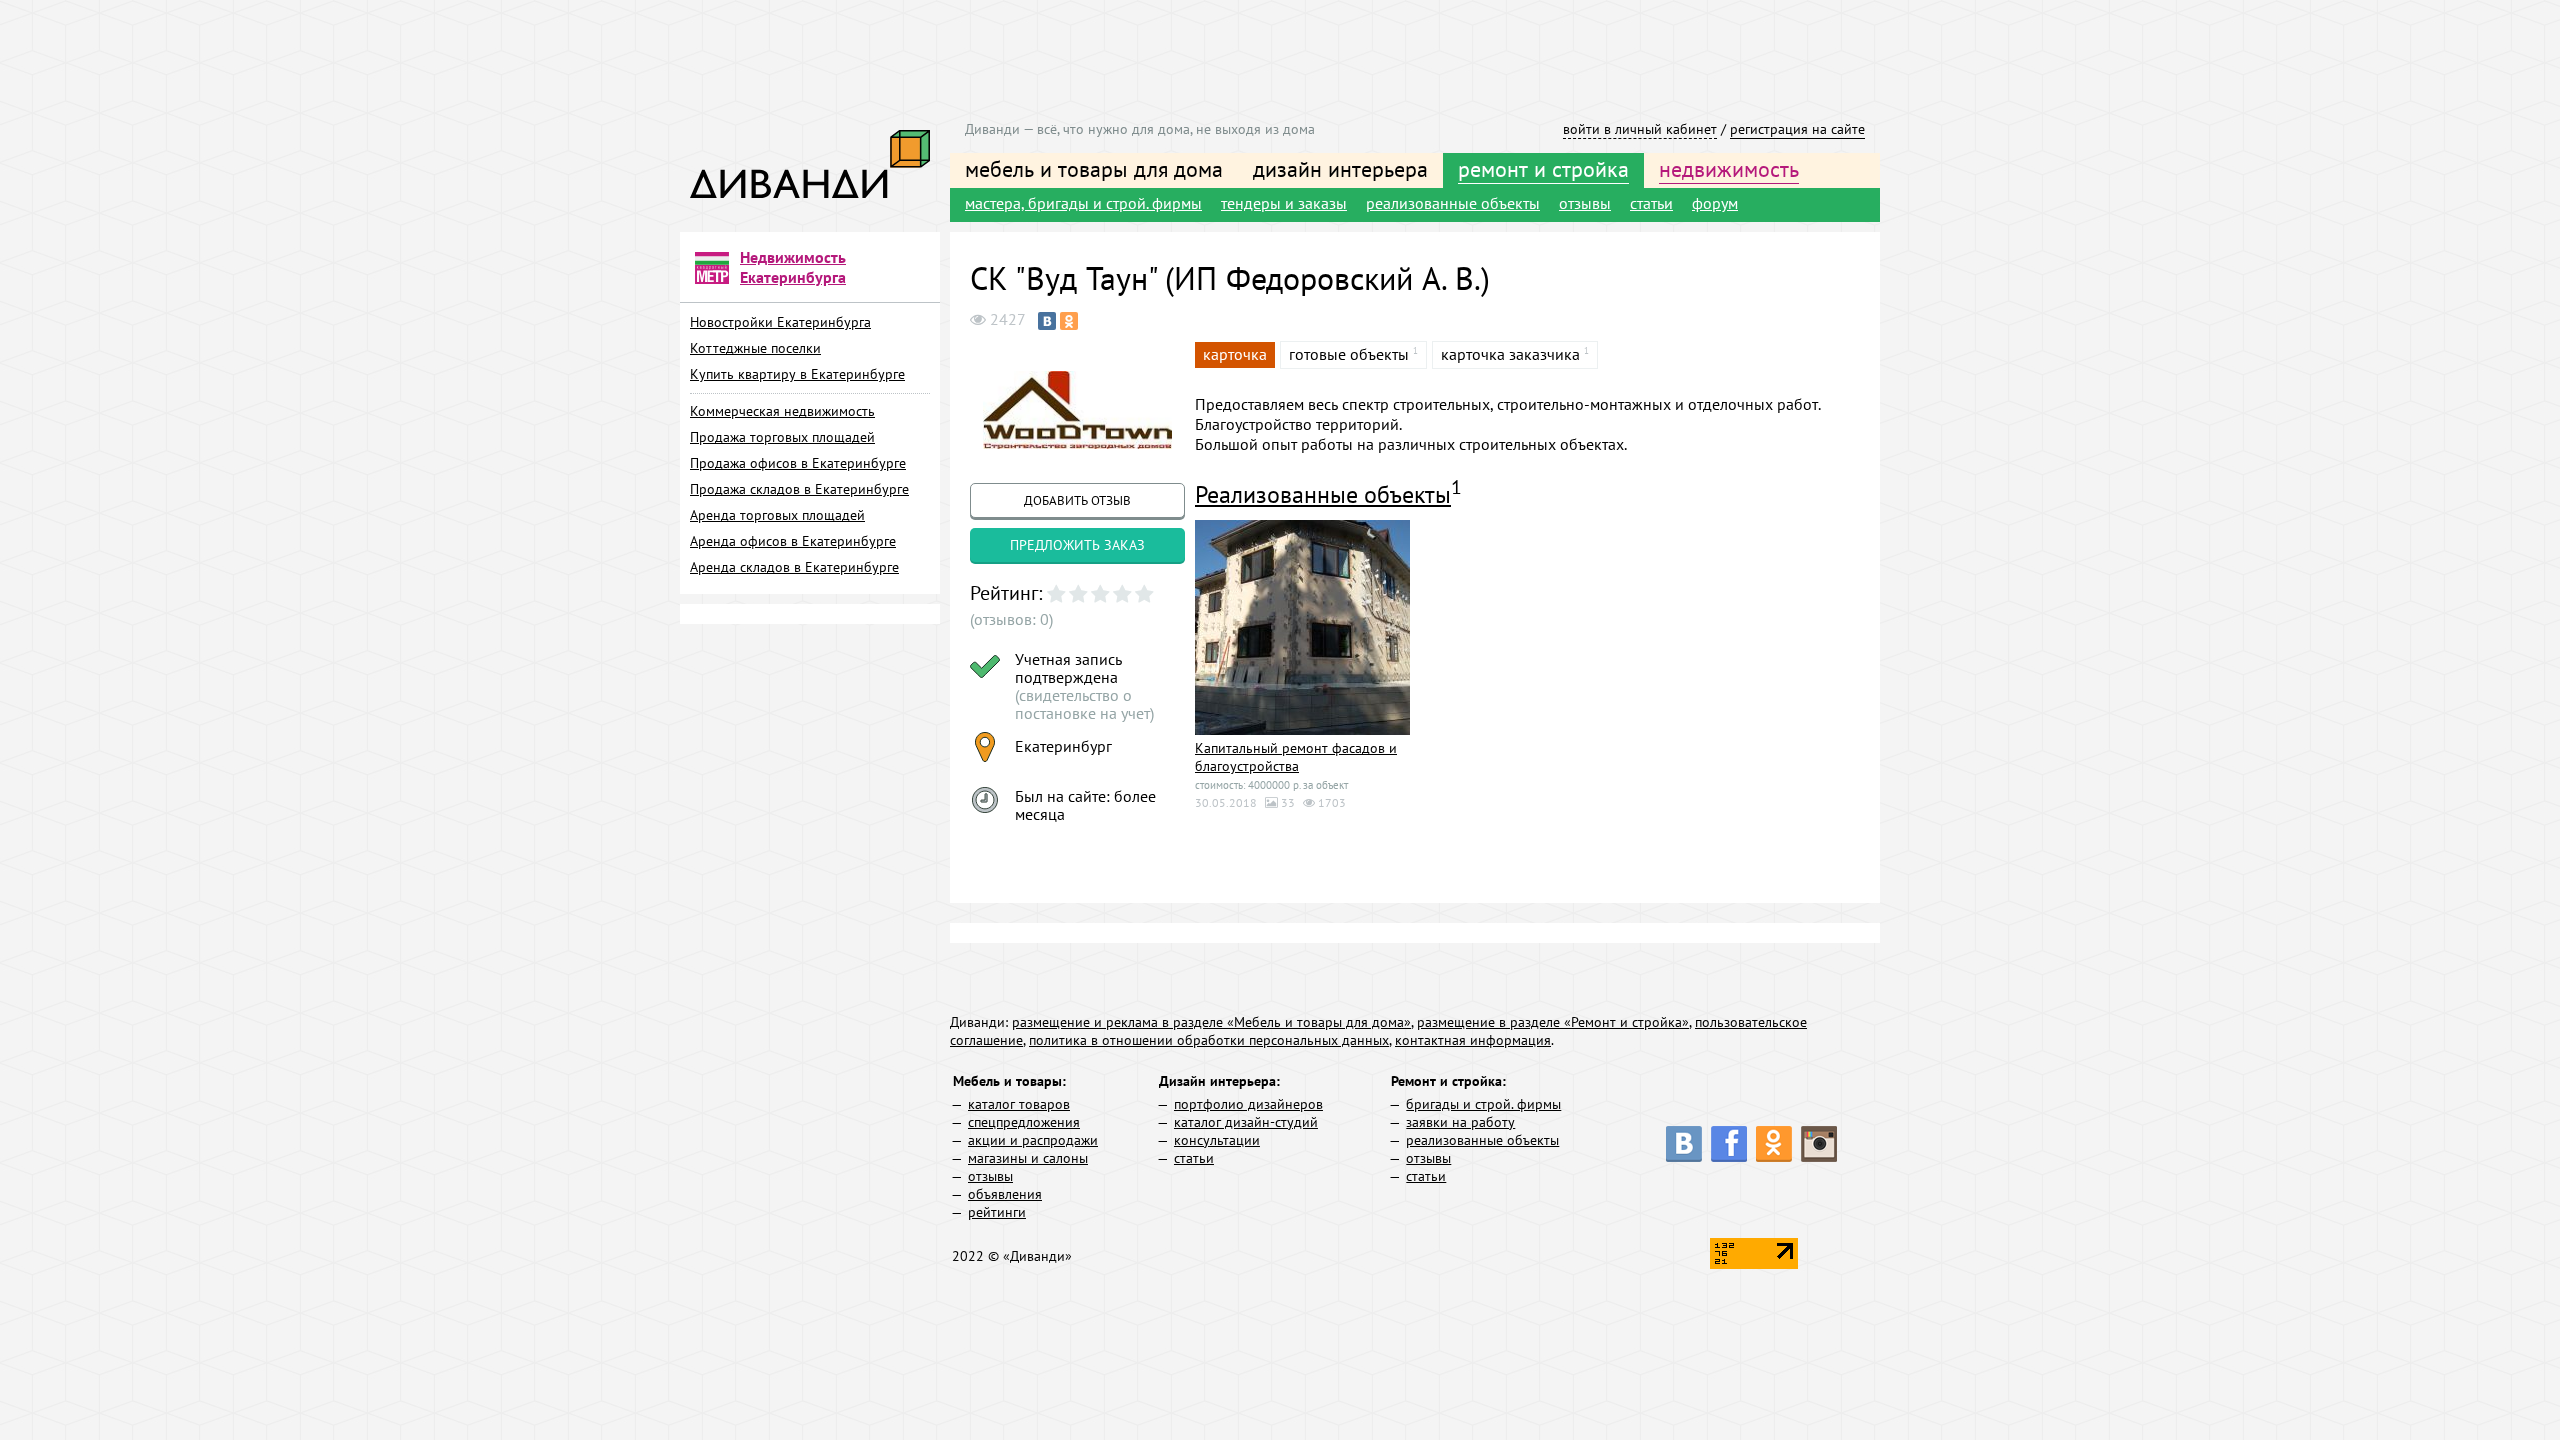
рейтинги (997, 1212)
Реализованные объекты (1323, 494)
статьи (1651, 203)
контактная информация (1473, 1040)
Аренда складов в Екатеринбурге (794, 567)
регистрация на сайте (1797, 129)
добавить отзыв (1077, 500)
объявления (1005, 1194)
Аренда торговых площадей (777, 515)
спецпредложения (1024, 1122)
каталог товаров (1019, 1104)
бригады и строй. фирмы (1483, 1104)
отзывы (1585, 203)
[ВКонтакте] (1047, 321)
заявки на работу (1460, 1122)
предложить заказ (1077, 545)
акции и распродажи (1033, 1140)
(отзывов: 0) (1011, 619)
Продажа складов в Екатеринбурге (799, 489)
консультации (1217, 1140)
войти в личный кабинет (1640, 129)
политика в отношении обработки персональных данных (1209, 1040)
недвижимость (1729, 169)
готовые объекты (1349, 354)
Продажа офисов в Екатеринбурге (798, 463)
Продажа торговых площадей (782, 437)
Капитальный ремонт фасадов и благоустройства (1296, 757)
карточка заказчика (1510, 354)
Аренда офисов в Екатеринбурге (793, 541)
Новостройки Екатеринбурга (780, 322)
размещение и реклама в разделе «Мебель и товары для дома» (1211, 1022)
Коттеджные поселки (755, 348)
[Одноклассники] (1069, 321)
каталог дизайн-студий (1246, 1122)
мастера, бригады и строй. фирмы (1083, 203)
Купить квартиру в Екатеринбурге (797, 374)
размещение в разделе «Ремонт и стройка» (1553, 1022)
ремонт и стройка (1543, 169)
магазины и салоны (1028, 1158)
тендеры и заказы (1284, 203)
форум (1715, 203)
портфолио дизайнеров (1248, 1104)
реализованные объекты (1453, 203)
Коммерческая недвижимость (782, 411)
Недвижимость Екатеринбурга (793, 267)
